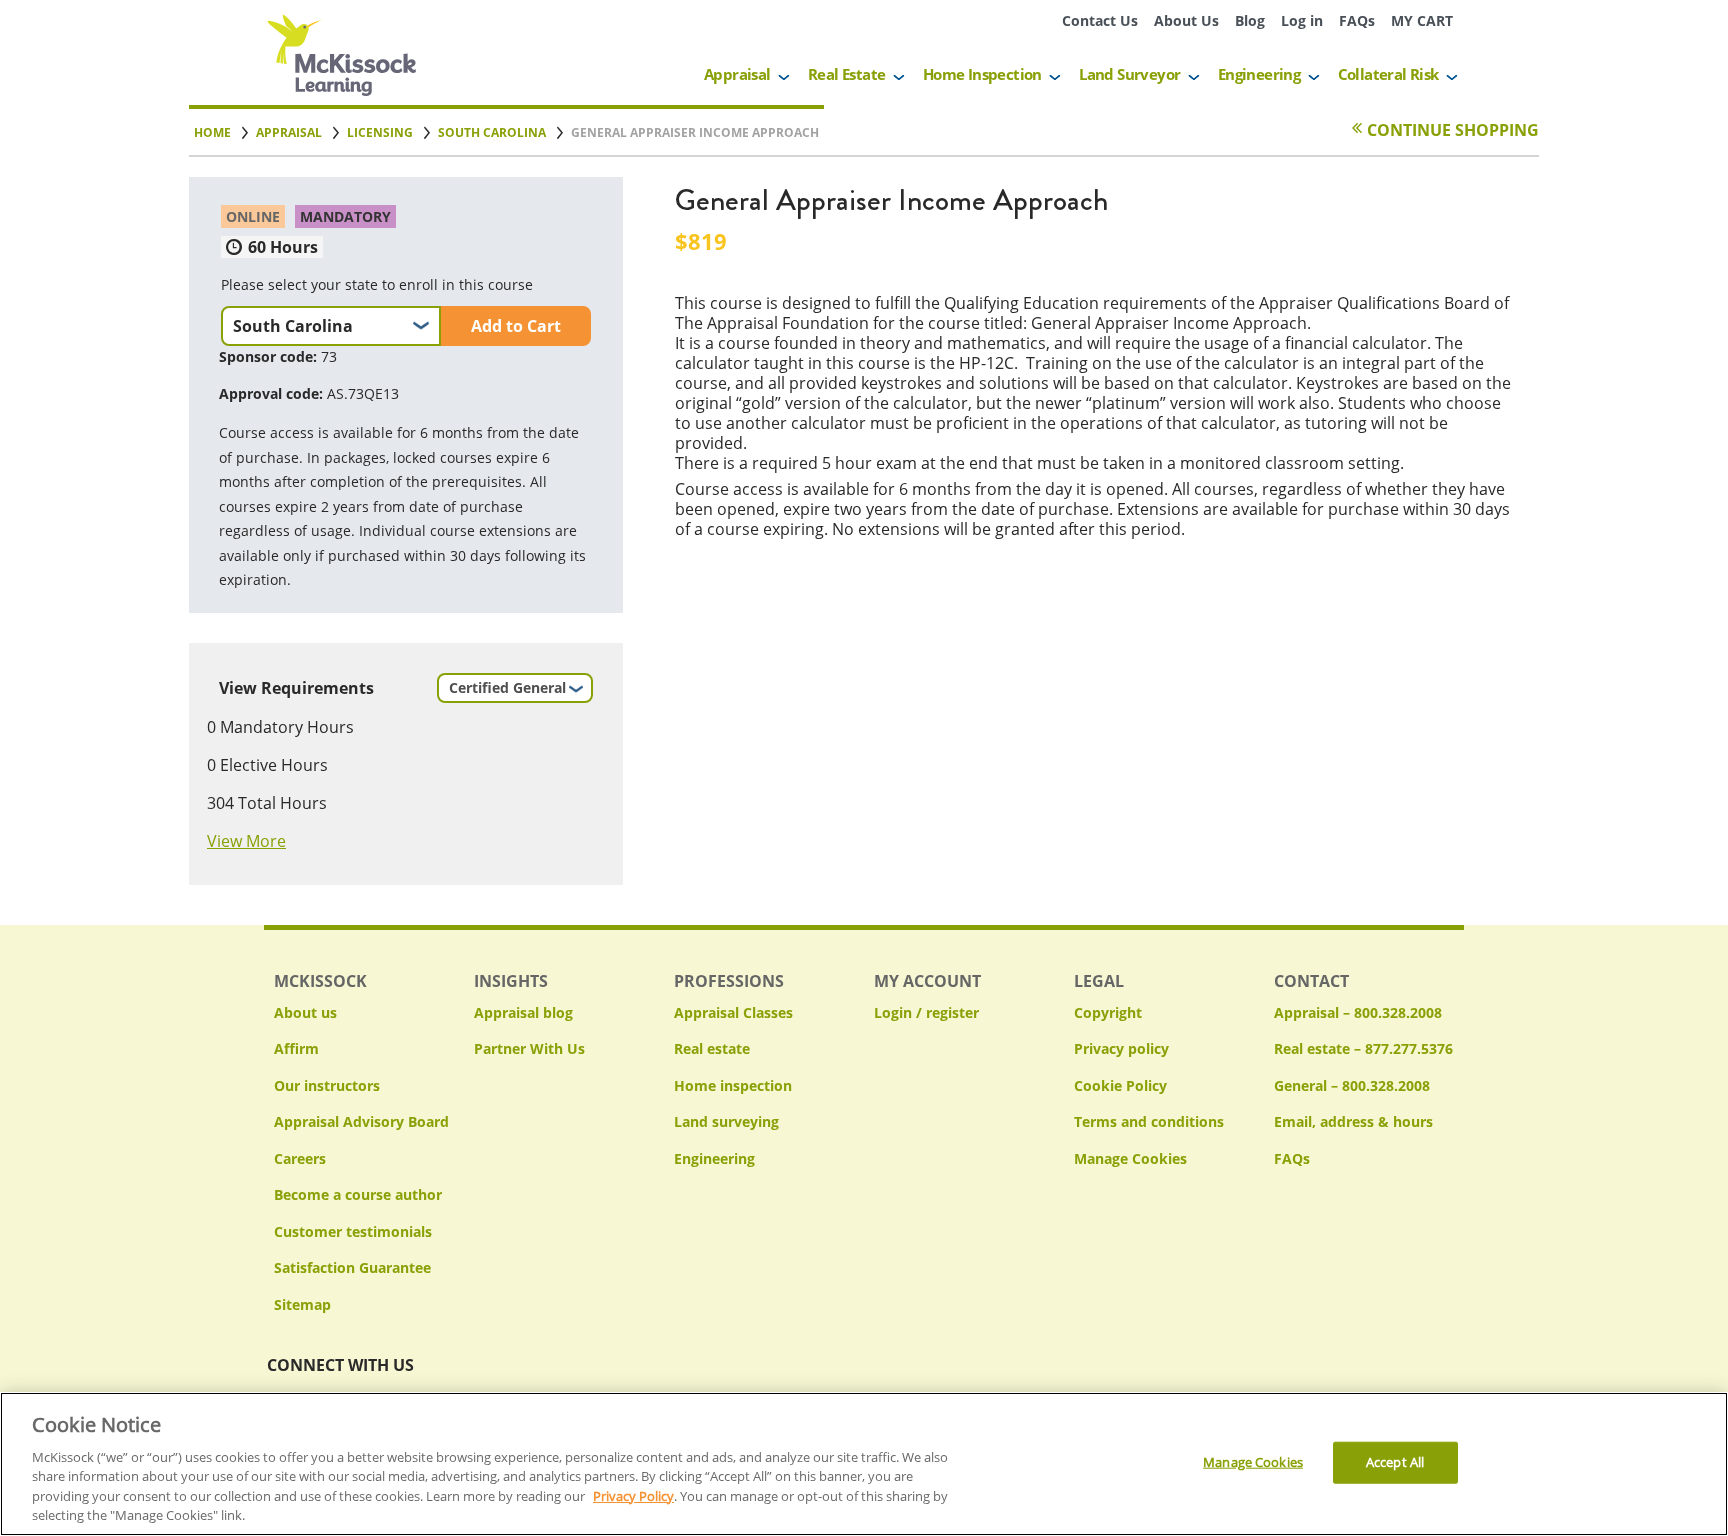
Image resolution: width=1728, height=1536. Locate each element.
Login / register (926, 1012)
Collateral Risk (1388, 74)
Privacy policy (1121, 1048)
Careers (300, 1158)
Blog (1250, 20)
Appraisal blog (523, 1012)
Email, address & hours (1353, 1121)
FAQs (1357, 20)
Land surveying (726, 1121)
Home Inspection (982, 74)
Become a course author (358, 1194)
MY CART (1422, 20)
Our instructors (327, 1085)
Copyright (1108, 1012)
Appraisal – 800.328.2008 (1358, 1012)
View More (246, 841)
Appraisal (737, 74)
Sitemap (302, 1304)
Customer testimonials (353, 1231)
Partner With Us (529, 1048)
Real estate (712, 1048)
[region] (864, 1464)
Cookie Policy (1120, 1085)
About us (305, 1012)
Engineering (1259, 74)
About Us (1186, 20)
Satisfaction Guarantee (352, 1267)
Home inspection (733, 1085)
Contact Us (1100, 20)
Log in (1302, 20)
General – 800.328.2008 (1352, 1085)
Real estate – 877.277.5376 (1363, 1048)
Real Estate (846, 74)
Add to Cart (516, 326)
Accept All (1395, 1462)
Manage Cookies (1130, 1159)
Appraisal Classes (733, 1012)
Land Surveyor (1129, 74)
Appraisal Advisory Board (361, 1121)
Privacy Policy (633, 1496)
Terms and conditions (1149, 1121)
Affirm (296, 1048)
